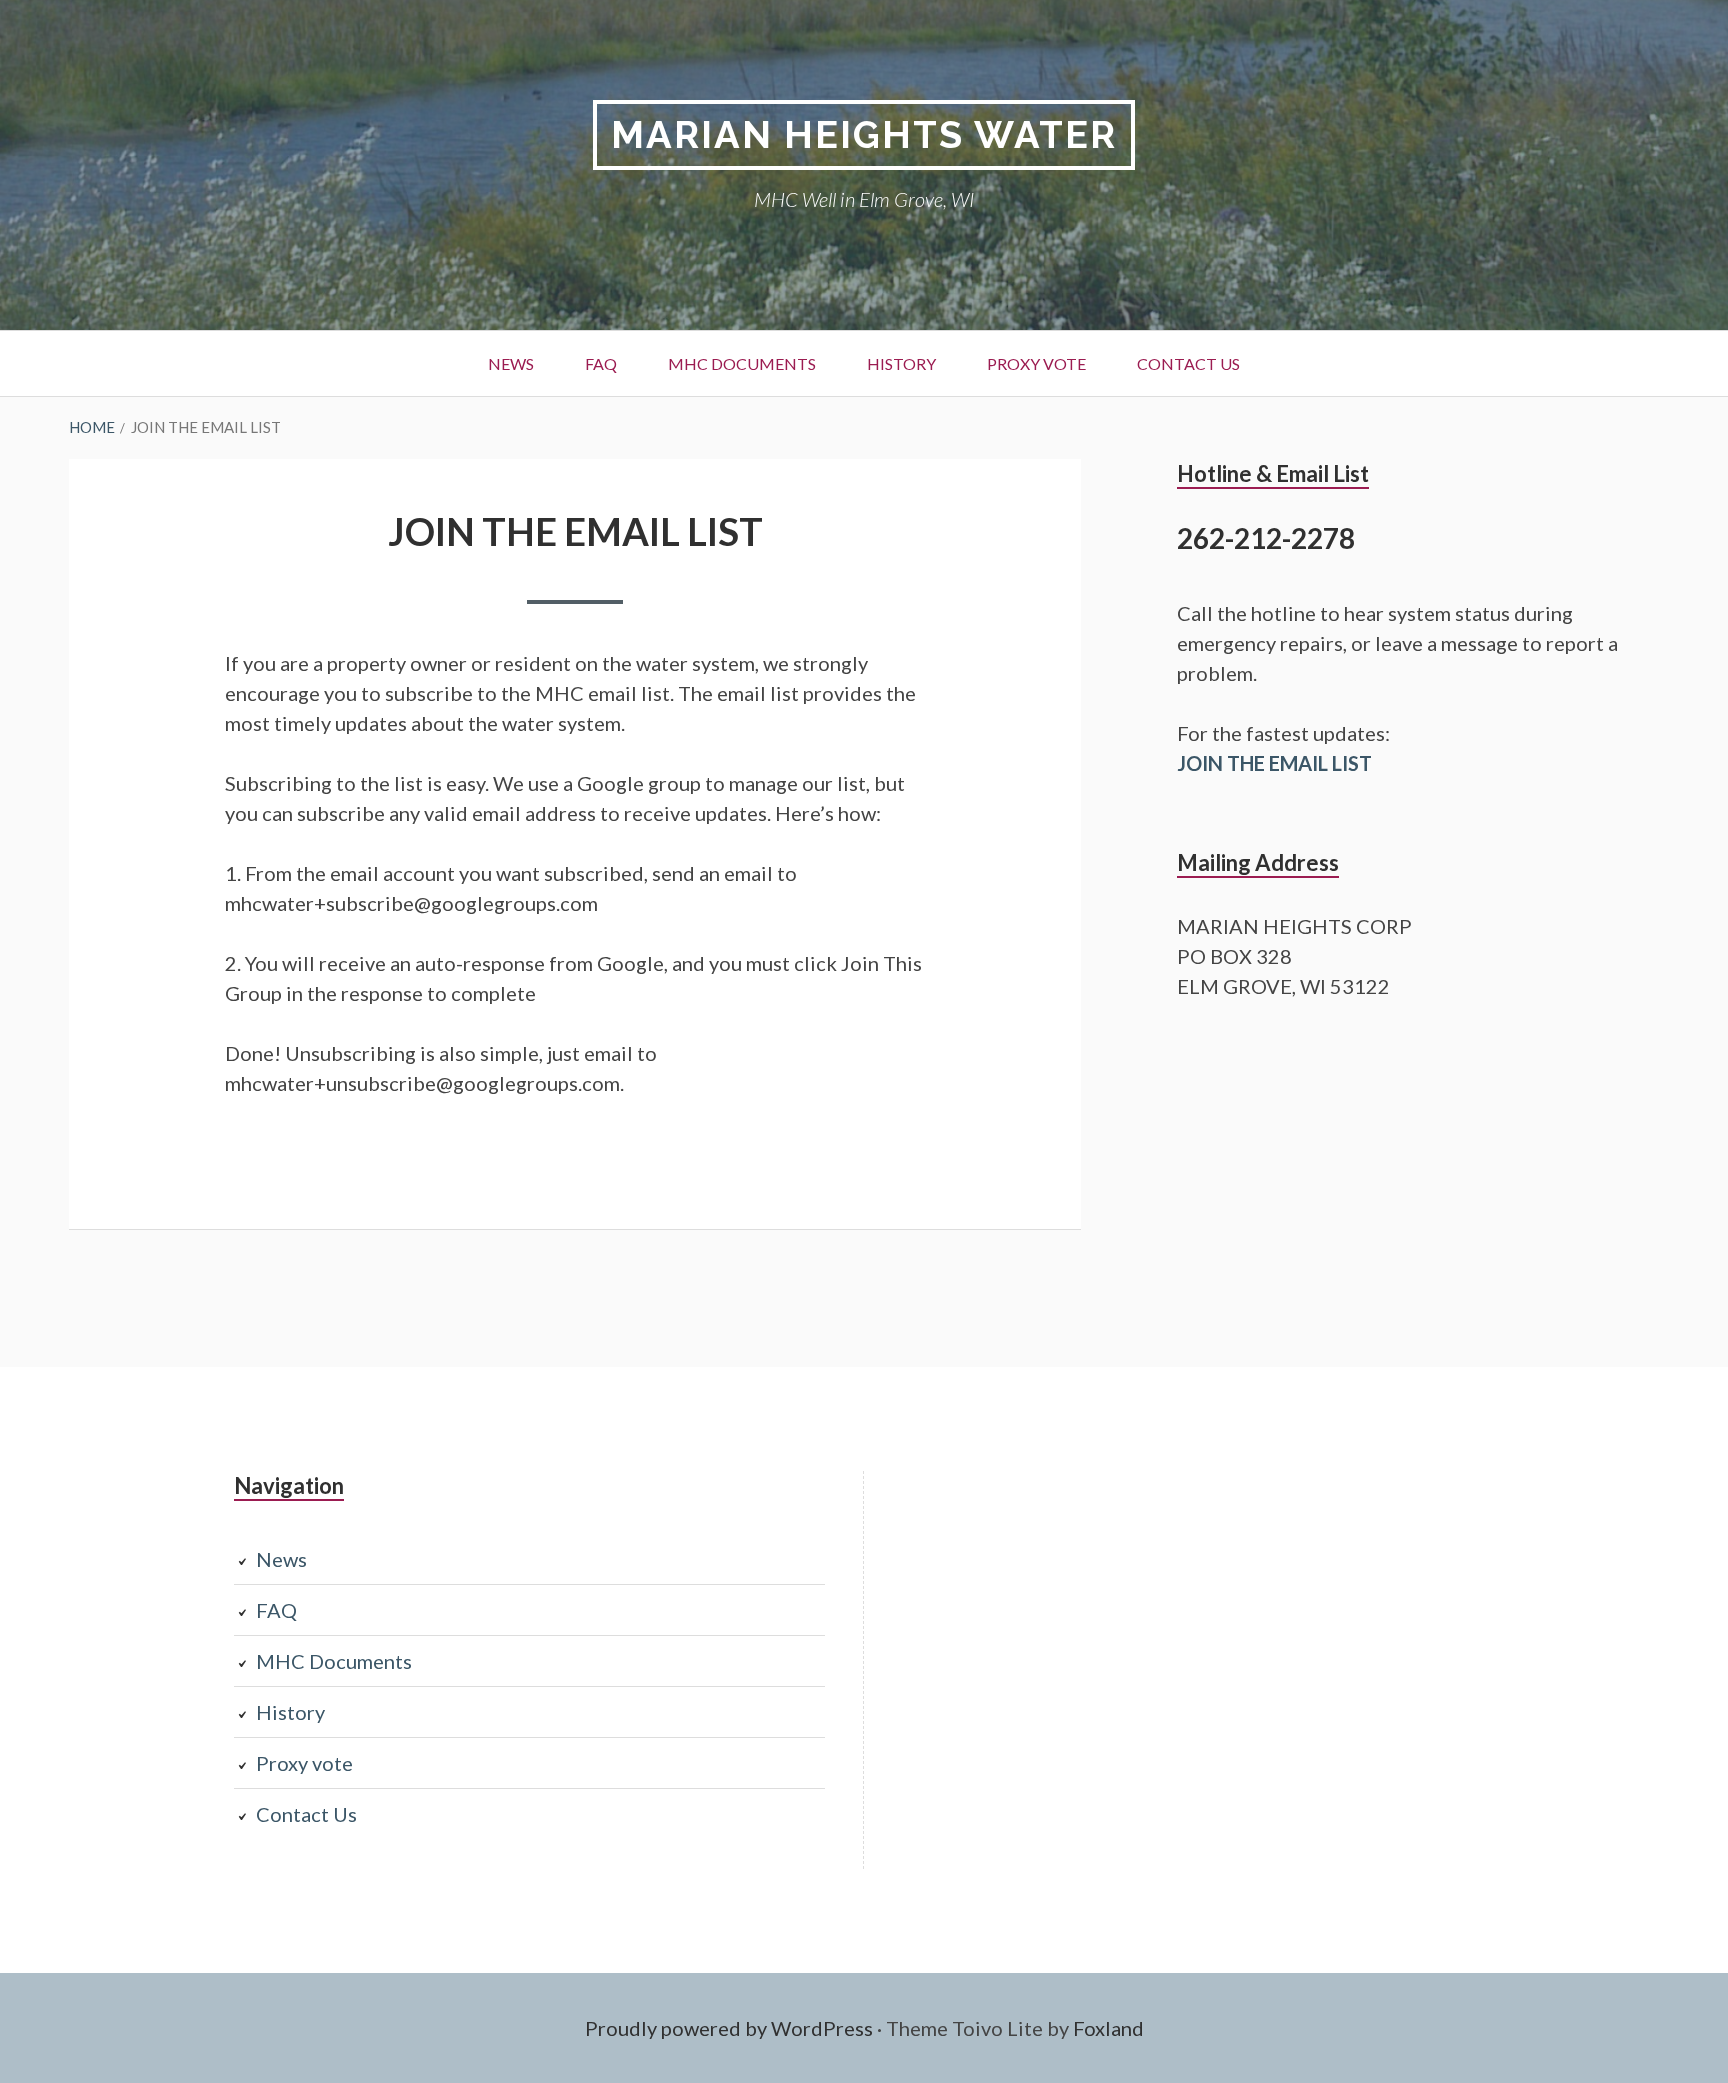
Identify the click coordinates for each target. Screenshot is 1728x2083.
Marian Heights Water (864, 134)
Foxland (1108, 2028)
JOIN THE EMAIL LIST (1274, 763)
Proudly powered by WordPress (729, 2028)
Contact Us (1188, 363)
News (511, 363)
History (901, 363)
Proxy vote (1036, 363)
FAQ (601, 363)
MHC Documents (742, 363)
